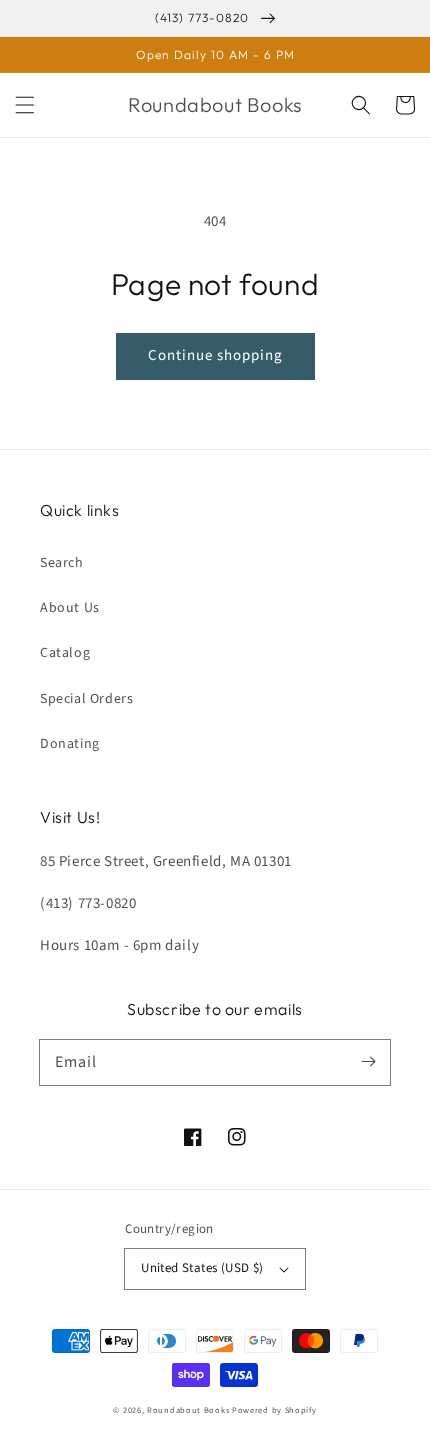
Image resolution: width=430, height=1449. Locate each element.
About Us (70, 608)
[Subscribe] (368, 1062)
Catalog (65, 653)
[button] (25, 105)
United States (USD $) (202, 1268)
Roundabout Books (188, 1410)
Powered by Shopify (274, 1410)
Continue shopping (215, 355)
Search (62, 563)
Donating (70, 744)
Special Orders (86, 699)
